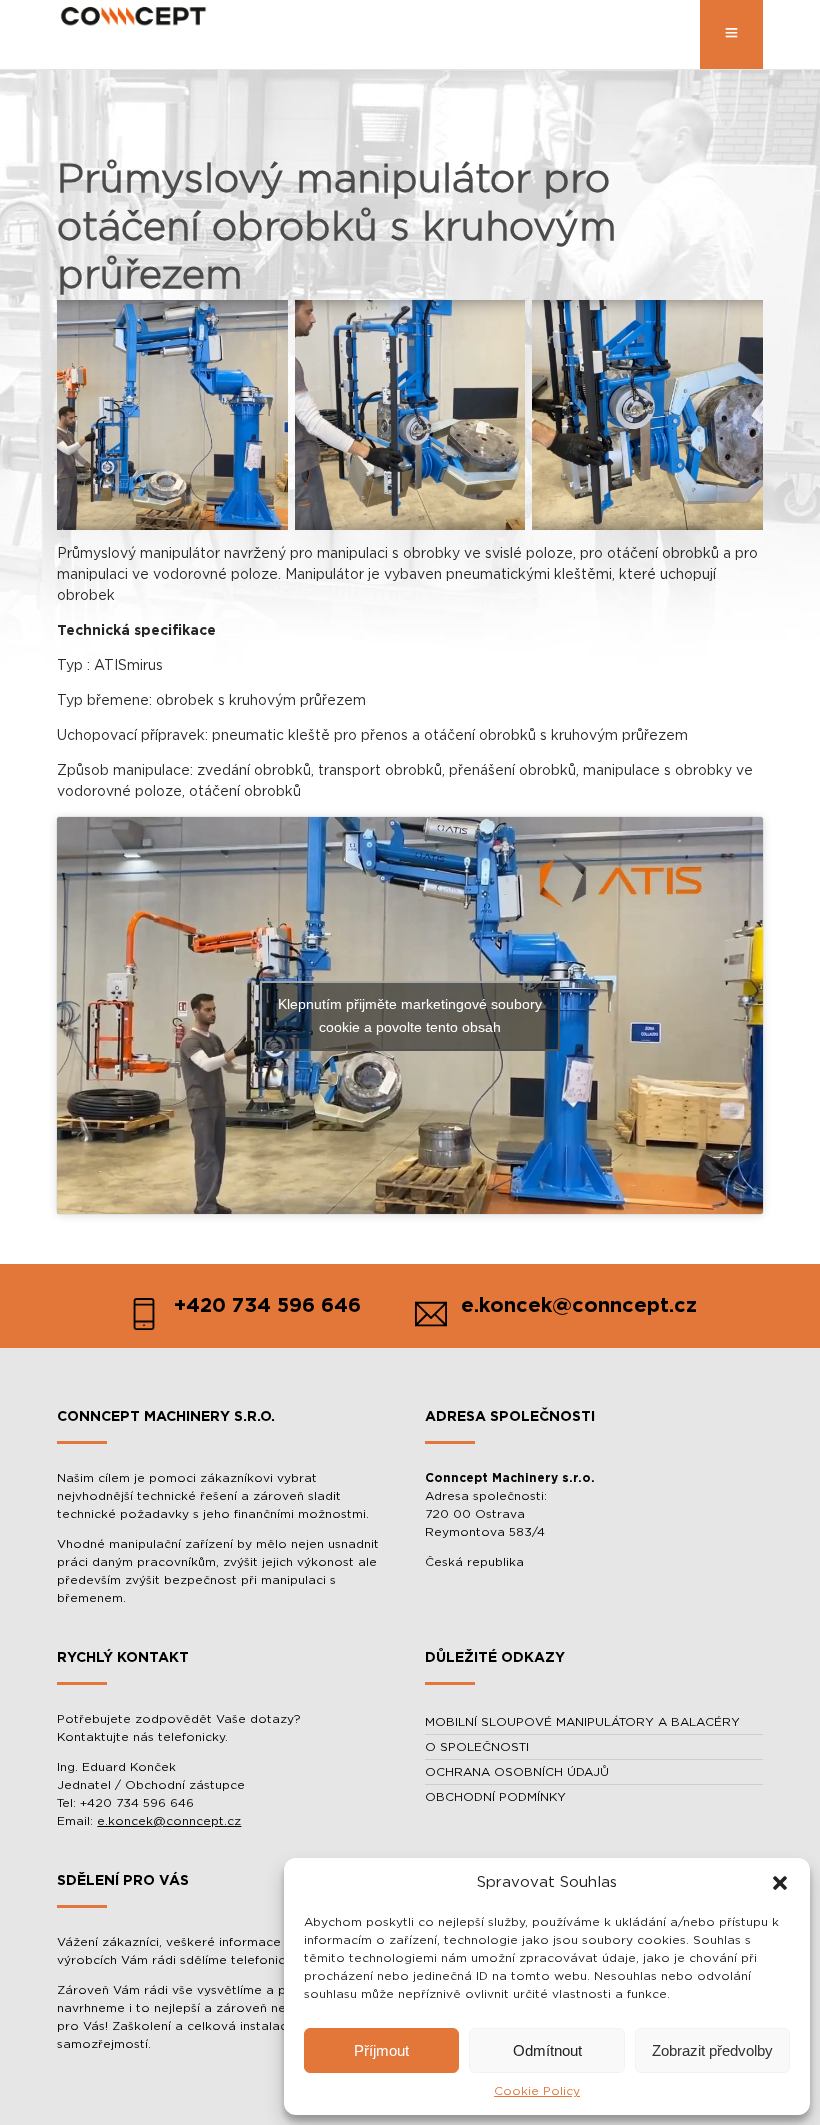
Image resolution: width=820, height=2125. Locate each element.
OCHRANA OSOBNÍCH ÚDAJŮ (517, 1772)
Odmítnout (547, 2050)
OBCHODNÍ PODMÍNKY (495, 1797)
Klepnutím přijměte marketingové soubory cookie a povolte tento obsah (410, 1015)
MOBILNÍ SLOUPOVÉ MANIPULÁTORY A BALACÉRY (582, 1722)
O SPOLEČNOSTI (477, 1747)
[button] (780, 1883)
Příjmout (381, 2050)
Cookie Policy (537, 2091)
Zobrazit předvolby (712, 2050)
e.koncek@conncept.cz (169, 1821)
